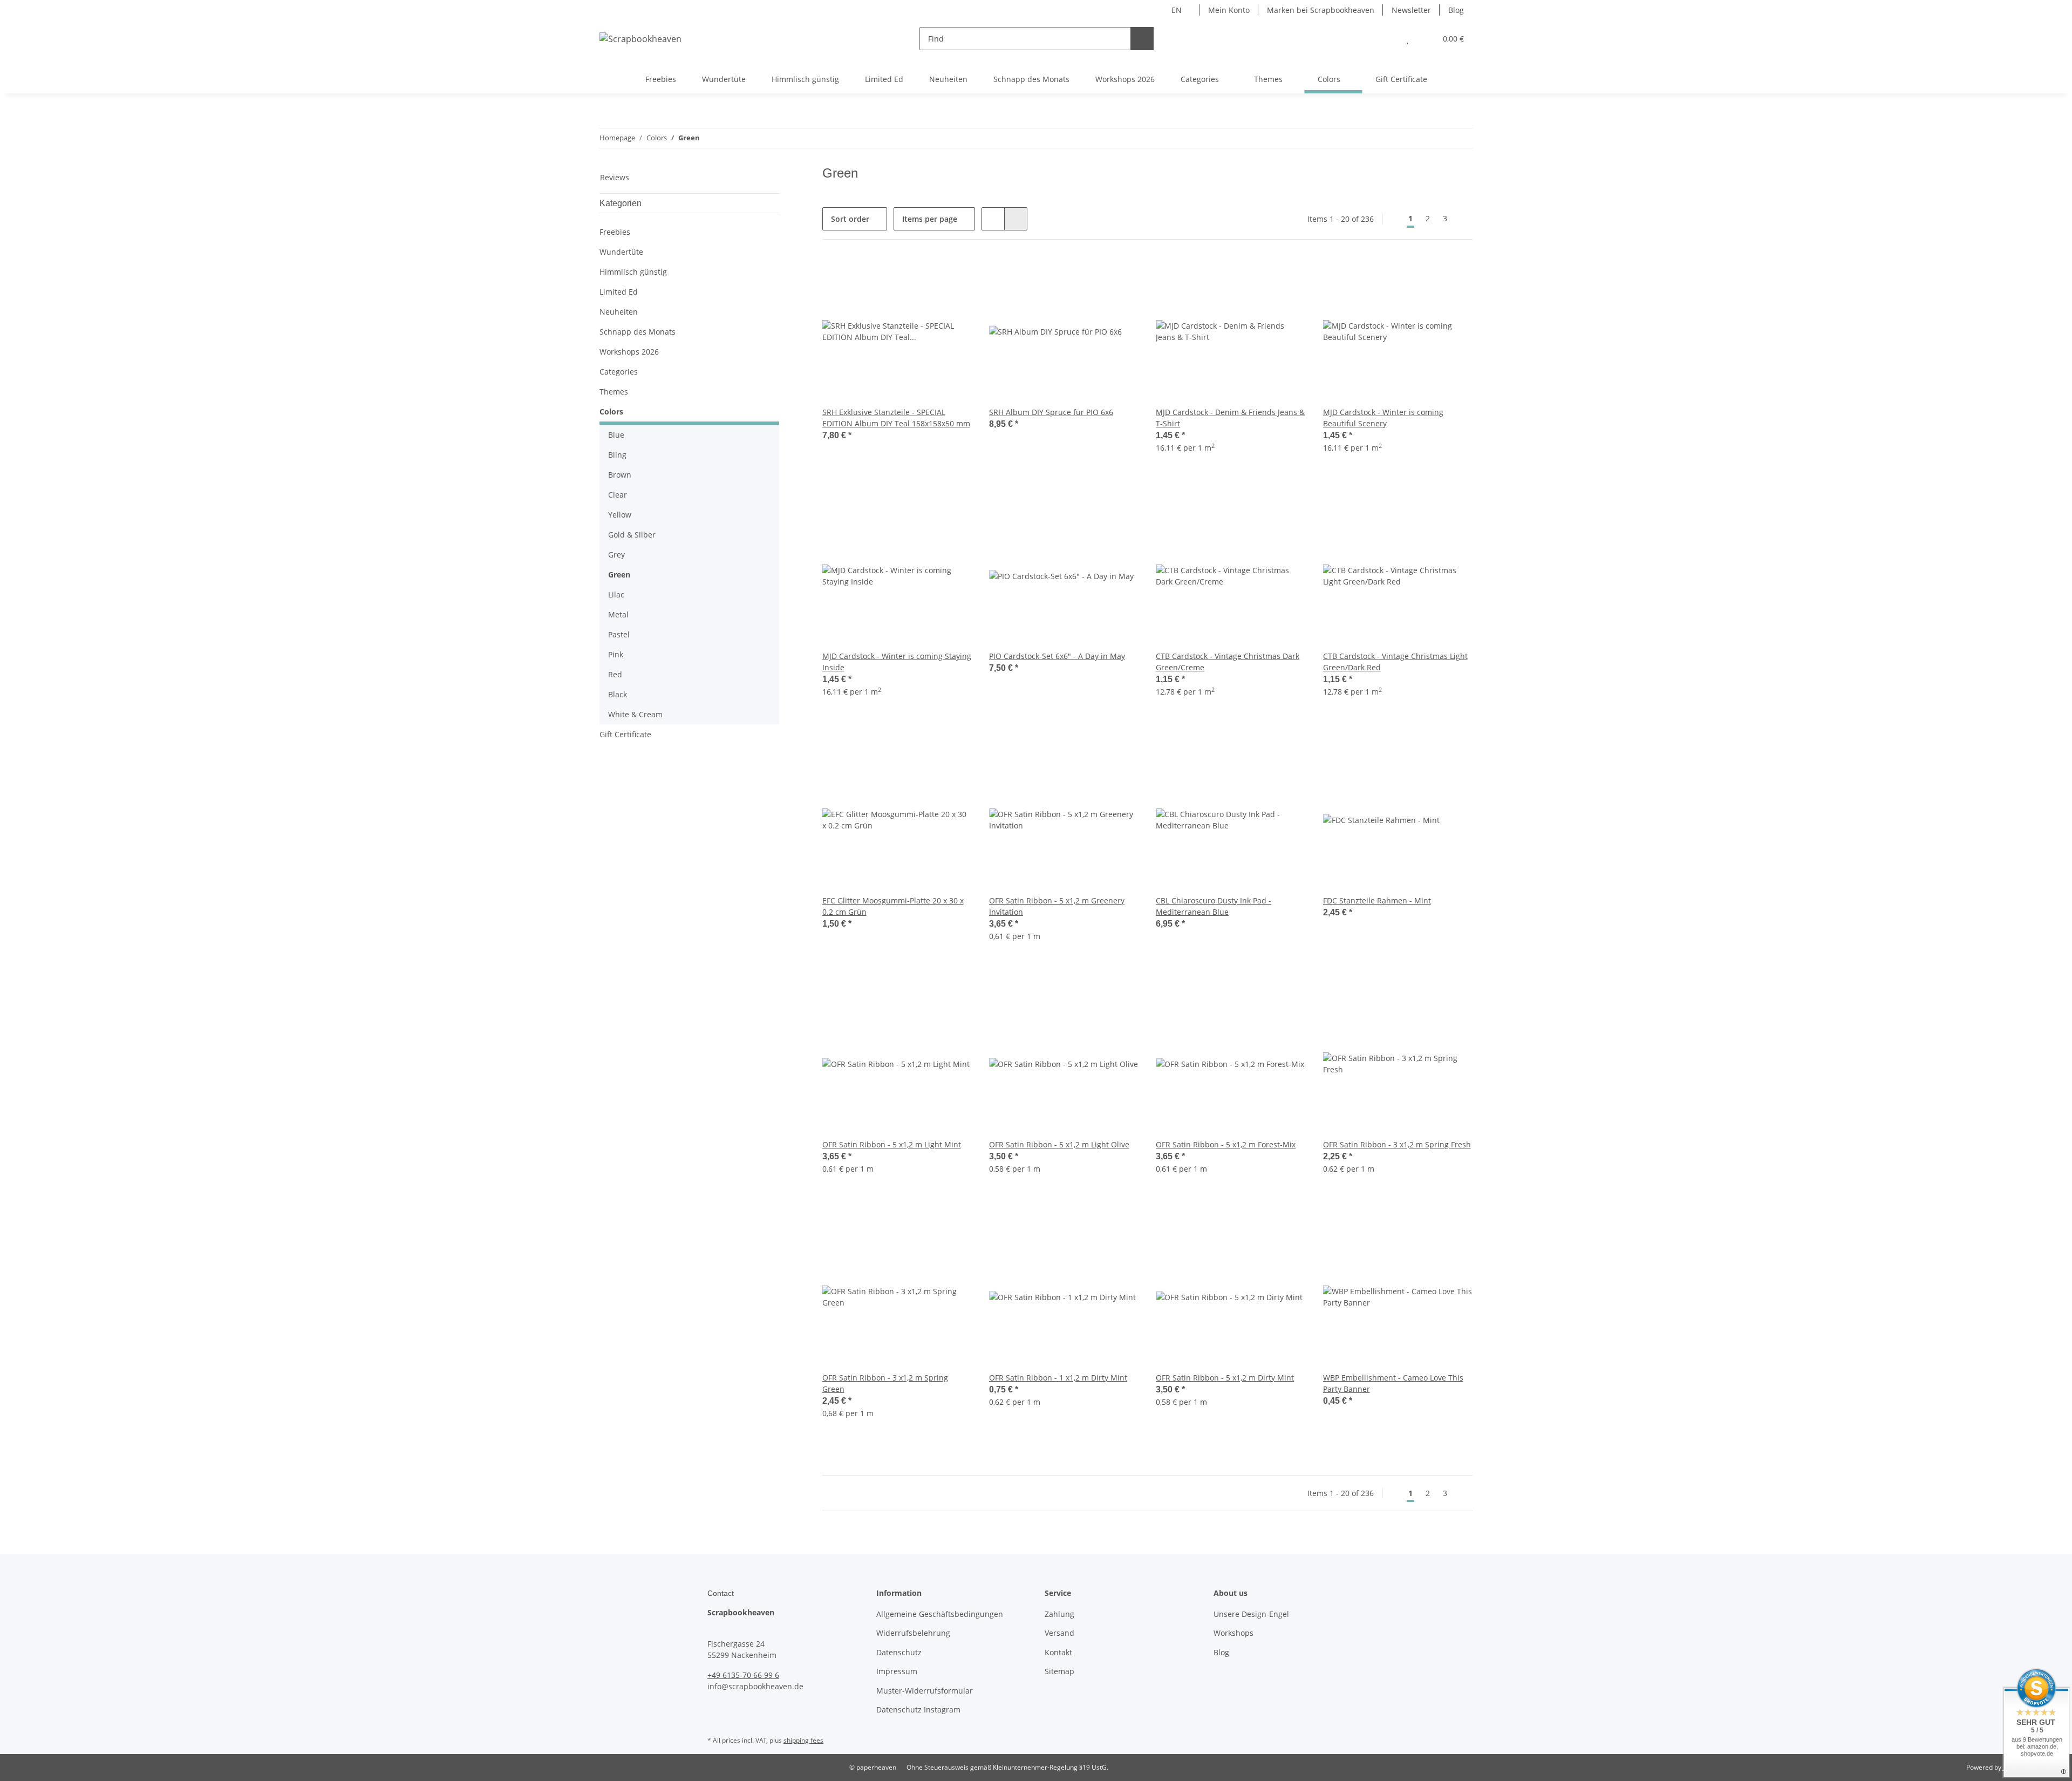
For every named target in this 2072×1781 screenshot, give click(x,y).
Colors (611, 412)
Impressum (897, 1671)
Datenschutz (899, 1652)
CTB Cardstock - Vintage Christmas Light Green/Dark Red (1395, 662)
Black (618, 694)
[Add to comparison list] (925, 275)
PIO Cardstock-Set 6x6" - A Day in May (1057, 656)
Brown (620, 475)
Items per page (930, 219)
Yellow (620, 515)
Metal (618, 614)
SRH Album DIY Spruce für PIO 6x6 (1051, 412)
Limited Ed (619, 292)
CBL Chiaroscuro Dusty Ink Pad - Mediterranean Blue (1214, 906)
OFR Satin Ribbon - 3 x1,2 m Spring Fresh (1397, 1144)
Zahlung (1059, 1614)
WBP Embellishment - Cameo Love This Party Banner (1393, 1383)
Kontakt (1058, 1652)
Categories (619, 372)
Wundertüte (621, 252)
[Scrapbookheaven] (640, 39)
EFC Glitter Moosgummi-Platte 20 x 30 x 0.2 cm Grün (893, 906)
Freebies (615, 232)
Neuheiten (619, 312)
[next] (1463, 219)
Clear (618, 495)
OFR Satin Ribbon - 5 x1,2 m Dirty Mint (1225, 1378)
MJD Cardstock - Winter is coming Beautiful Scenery (1383, 418)
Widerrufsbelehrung (913, 1633)
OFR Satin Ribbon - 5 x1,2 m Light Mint (892, 1144)
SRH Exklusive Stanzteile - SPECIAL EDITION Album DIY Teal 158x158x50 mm (896, 418)
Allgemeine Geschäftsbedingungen (940, 1614)
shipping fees (803, 1740)
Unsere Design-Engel (1251, 1614)
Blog (1456, 10)
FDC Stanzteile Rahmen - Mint (1377, 900)
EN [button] (1177, 10)
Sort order (850, 219)
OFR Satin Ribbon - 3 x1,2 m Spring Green (885, 1383)
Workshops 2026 (629, 352)
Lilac (616, 594)
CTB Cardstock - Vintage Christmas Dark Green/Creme (1228, 662)
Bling (617, 455)
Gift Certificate (625, 734)
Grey (616, 555)
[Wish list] (1408, 39)
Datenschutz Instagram (918, 1709)
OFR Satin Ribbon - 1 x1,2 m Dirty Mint (1058, 1378)
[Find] (1142, 39)
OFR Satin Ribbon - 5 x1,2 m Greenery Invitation (1057, 906)
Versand (1059, 1633)
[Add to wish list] (953, 275)
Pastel (619, 634)
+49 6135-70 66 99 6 (743, 1675)
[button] (1386, 39)
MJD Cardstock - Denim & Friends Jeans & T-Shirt (1230, 418)
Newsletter (1411, 10)
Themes (614, 392)
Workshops (1233, 1633)
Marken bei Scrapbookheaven (1321, 10)
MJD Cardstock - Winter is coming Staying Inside (897, 662)
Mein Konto (1229, 10)
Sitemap (1059, 1671)
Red (615, 674)
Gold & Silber (632, 535)
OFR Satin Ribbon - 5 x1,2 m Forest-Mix (1226, 1144)
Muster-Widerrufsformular (925, 1691)
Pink (616, 654)
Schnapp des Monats (638, 332)
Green (619, 575)
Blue (616, 435)
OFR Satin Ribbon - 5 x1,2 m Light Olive (1059, 1144)
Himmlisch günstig (633, 272)
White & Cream (635, 714)
